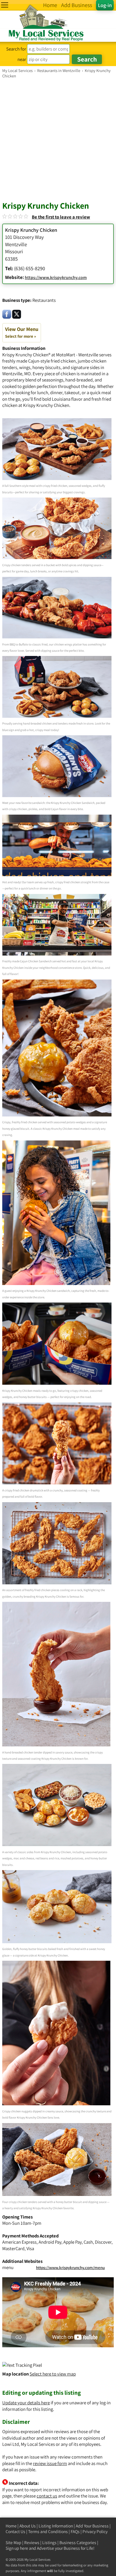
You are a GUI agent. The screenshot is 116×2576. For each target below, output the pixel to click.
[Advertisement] (58, 139)
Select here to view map (53, 2374)
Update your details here (26, 2403)
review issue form (50, 2463)
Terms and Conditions (48, 2532)
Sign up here (17, 2548)
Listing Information (56, 2526)
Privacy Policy (95, 2532)
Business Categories (78, 2543)
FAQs (75, 2532)
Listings (49, 2543)
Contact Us (15, 2532)
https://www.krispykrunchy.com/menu (70, 2268)
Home (11, 2526)
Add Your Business (92, 2526)
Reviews (32, 2543)
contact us (47, 2496)
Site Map (14, 2543)
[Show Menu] (5, 5)
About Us (28, 2526)
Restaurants (44, 300)
